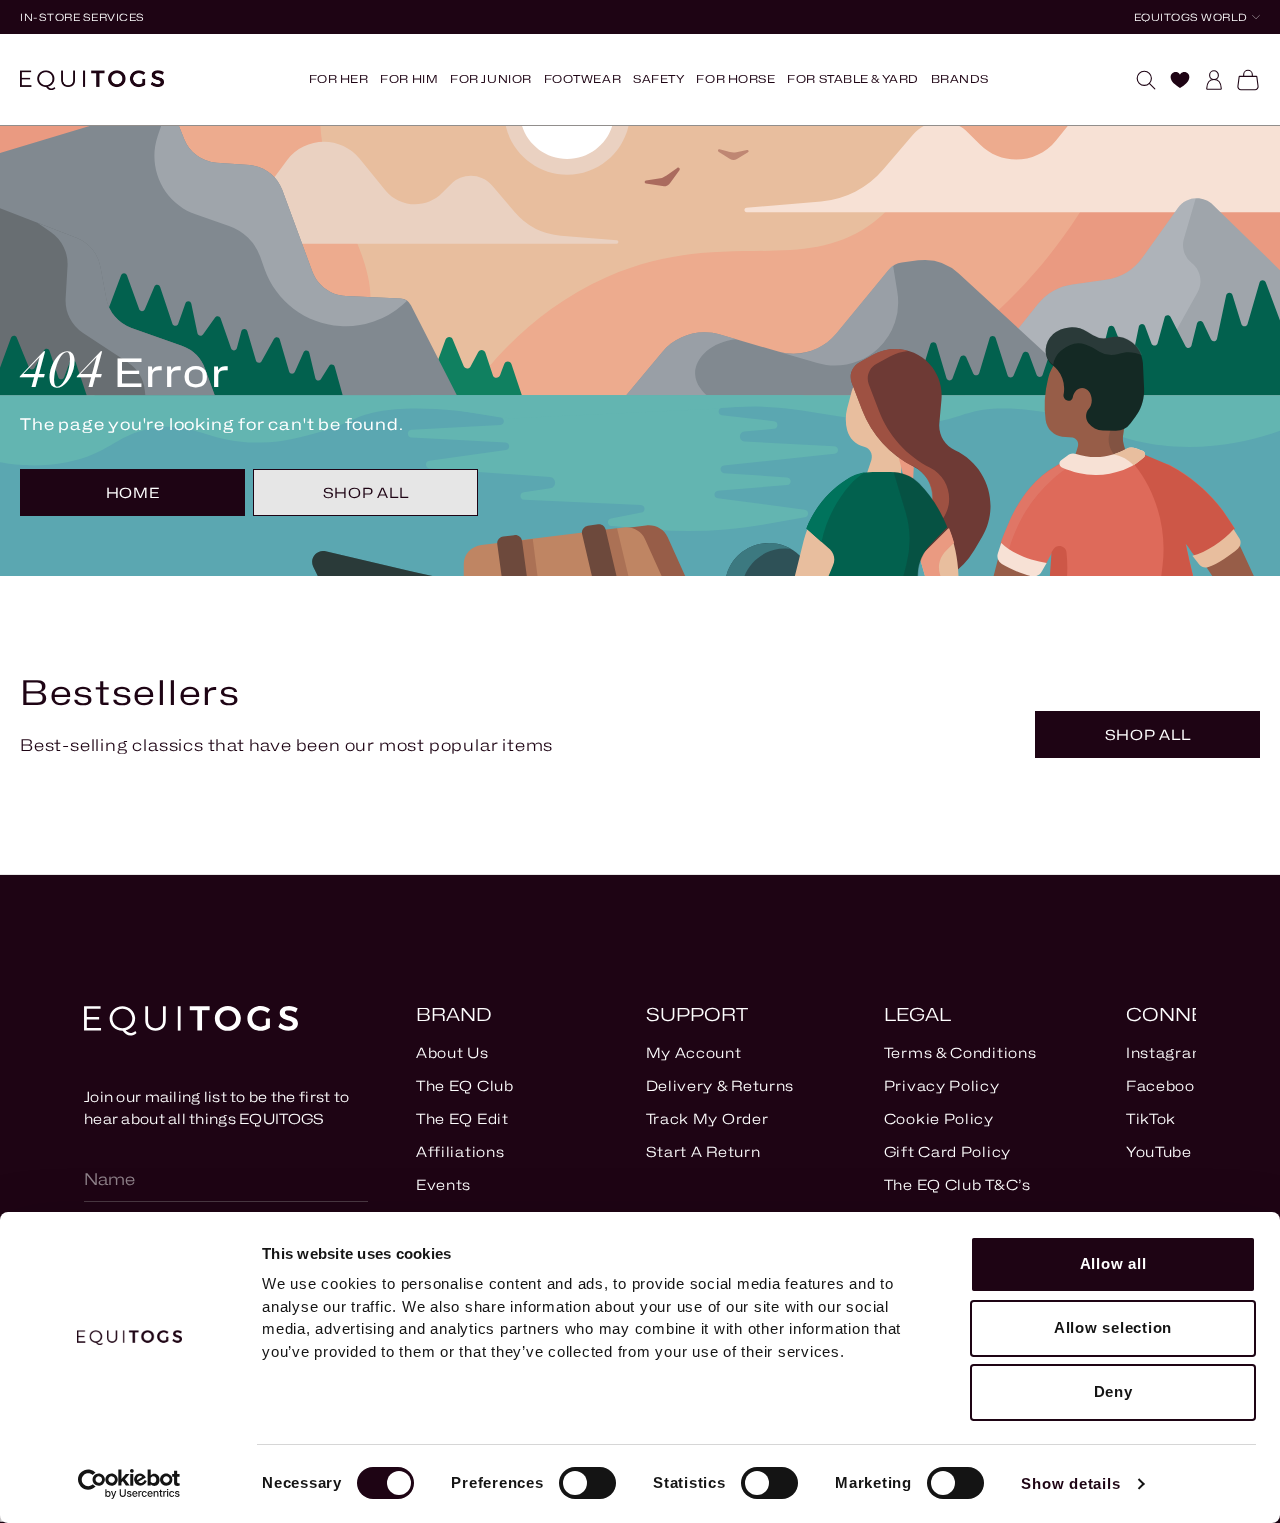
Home (133, 492)
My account (694, 1052)
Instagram (1166, 1052)
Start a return (703, 1151)
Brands (960, 79)
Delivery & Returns (720, 1085)
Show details (1070, 1483)
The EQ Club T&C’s (957, 1184)
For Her (339, 79)
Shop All (366, 492)
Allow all (1113, 1263)
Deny (1113, 1391)
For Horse (735, 79)
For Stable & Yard (852, 79)
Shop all (1148, 734)
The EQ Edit (462, 1118)
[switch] (587, 1483)
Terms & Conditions (960, 1052)
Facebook (1165, 1085)
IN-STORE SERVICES (82, 17)
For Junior (491, 79)
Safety (658, 79)
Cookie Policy (939, 1118)
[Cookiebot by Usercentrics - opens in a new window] (129, 1484)
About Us (452, 1052)
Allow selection (1113, 1327)
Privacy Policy (942, 1085)
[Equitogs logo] (92, 80)
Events (443, 1184)
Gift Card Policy (947, 1151)
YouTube (1159, 1151)
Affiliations (460, 1151)
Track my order (707, 1118)
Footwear (582, 79)
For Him (409, 79)
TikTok (1151, 1118)
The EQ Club (465, 1085)
